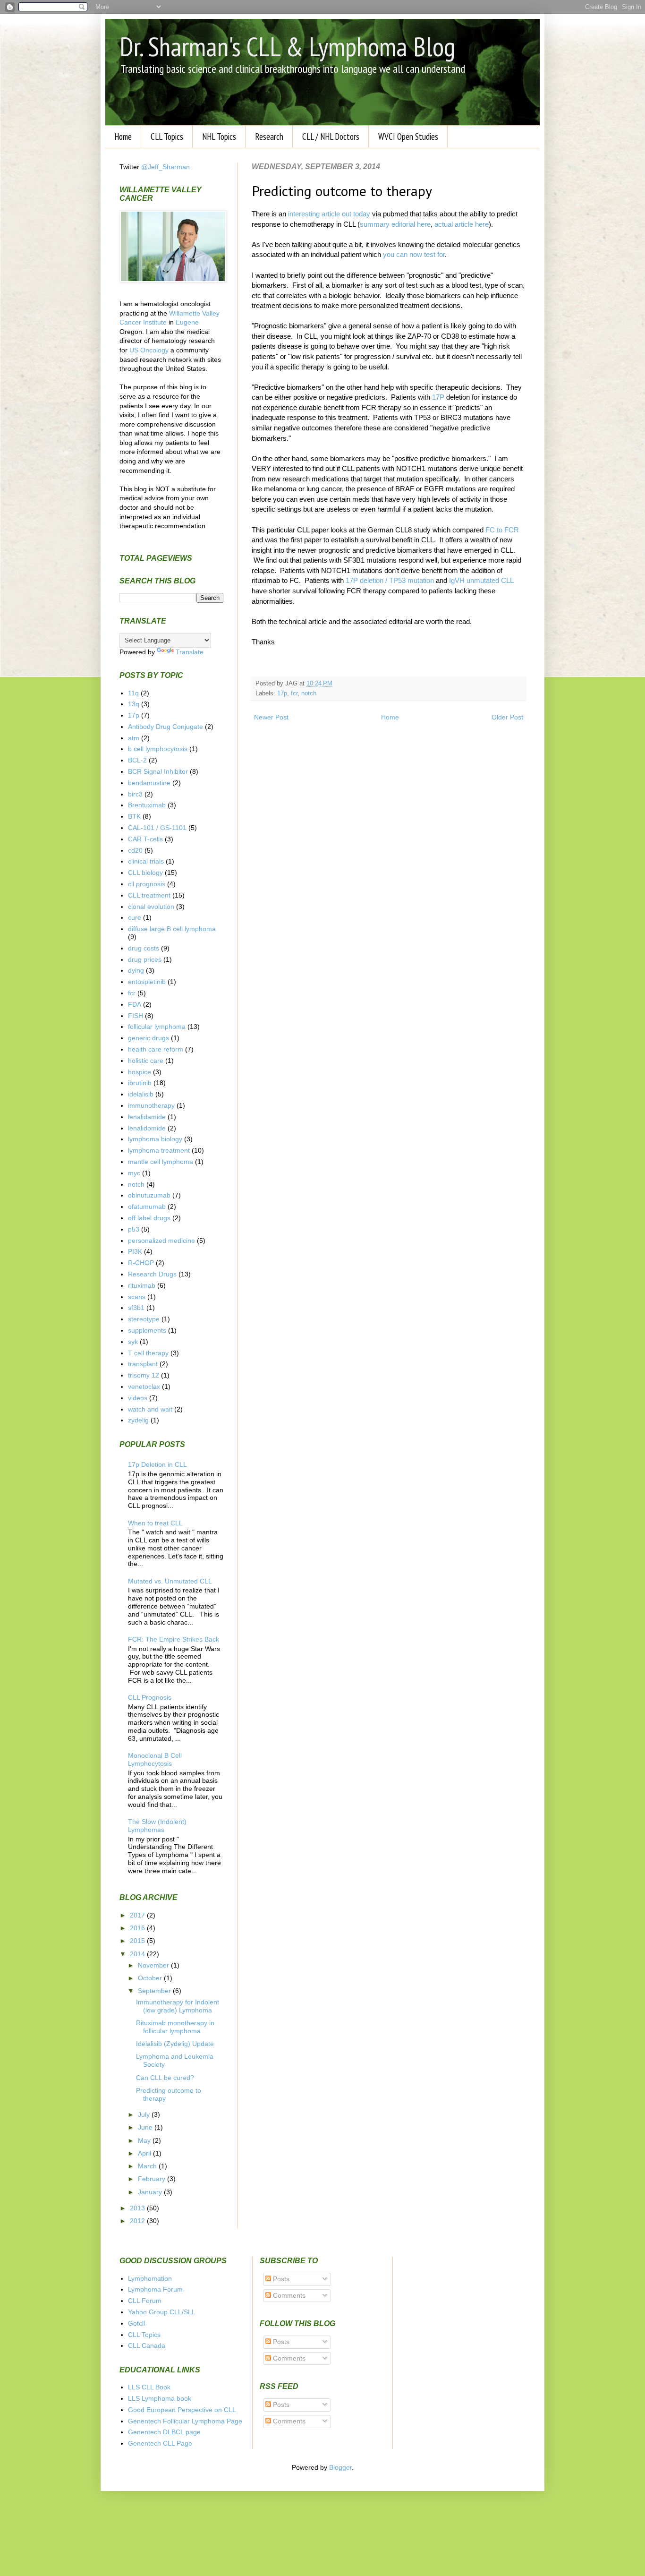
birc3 (135, 794)
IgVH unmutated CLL (481, 580)
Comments (288, 2295)
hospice (140, 1072)
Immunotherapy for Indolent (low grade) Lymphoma (178, 2006)
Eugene (187, 322)
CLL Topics (167, 137)
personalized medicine (161, 1241)
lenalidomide (147, 1128)
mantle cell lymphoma (161, 1162)
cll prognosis (147, 884)
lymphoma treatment (159, 1150)
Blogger (340, 2467)
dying (136, 970)
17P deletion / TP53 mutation (390, 580)
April (145, 2153)
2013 (138, 2208)
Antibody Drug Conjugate (165, 727)
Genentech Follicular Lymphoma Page (185, 2421)
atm (134, 738)
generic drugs (149, 1038)
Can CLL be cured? (165, 2078)
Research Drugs (152, 1274)
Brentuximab (147, 805)
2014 (138, 1954)
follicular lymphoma (157, 1027)
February (153, 2179)
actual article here (462, 224)
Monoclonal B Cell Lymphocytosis (155, 1759)
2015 (138, 1941)
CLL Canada (147, 2345)
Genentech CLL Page (160, 2443)
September (155, 1991)
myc (134, 1173)
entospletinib (147, 982)
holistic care (146, 1061)
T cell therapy (148, 1353)
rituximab (142, 1285)
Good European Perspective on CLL (182, 2410)
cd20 (135, 850)
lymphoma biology (155, 1139)
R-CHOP (141, 1263)
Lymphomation (150, 2278)
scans (137, 1297)
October (151, 1978)
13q (134, 704)
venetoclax (144, 1386)
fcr (294, 693)
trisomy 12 (144, 1375)
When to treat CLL (155, 1523)
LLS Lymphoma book (160, 2398)
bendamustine (149, 783)
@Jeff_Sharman (165, 167)
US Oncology (149, 350)
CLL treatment (149, 895)
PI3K (135, 1251)
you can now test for (414, 254)
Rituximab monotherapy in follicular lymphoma (175, 2027)
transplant (143, 1364)
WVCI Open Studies (408, 137)
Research (269, 137)
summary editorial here (395, 224)
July (145, 2114)
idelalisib (141, 1094)
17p (282, 693)
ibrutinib (140, 1083)
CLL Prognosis (150, 1697)
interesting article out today (329, 214)
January (151, 2192)
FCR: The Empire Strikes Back (174, 1639)
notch (309, 693)
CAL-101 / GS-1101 (157, 828)
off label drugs (149, 1218)
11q (133, 693)
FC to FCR (502, 530)
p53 (134, 1229)
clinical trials (146, 861)
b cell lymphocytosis (158, 749)
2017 (138, 1915)
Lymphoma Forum (155, 2289)
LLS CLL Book (149, 2387)
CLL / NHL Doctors (331, 137)
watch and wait (150, 1409)
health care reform (156, 1049)
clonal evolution (151, 907)
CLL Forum (145, 2301)
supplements (147, 1330)
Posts (280, 2279)
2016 (138, 1928)
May (145, 2140)
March (148, 2166)
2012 (138, 2221)
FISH (136, 1016)
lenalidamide (147, 1117)
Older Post (507, 717)
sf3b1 (136, 1308)
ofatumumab (147, 1207)
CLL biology (145, 873)
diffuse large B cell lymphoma (172, 929)
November (154, 1965)
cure (135, 917)
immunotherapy (151, 1105)
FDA (135, 1004)
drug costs (144, 948)
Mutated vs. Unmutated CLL (170, 1581)
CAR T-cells (145, 839)
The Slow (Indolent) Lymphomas (157, 1826)
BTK (134, 816)
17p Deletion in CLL (157, 1464)
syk (133, 1342)
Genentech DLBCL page (164, 2432)
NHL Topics (219, 137)
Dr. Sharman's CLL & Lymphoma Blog (287, 46)
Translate (190, 652)
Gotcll (136, 2323)
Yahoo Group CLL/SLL (162, 2312)
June (146, 2127)
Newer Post (271, 717)
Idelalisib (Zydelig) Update (175, 2044)
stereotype (144, 1319)
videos (138, 1398)
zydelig (138, 1420)
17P (438, 397)
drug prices (145, 959)
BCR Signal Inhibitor (158, 771)
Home (123, 137)
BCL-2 (137, 760)
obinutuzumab (149, 1195)
